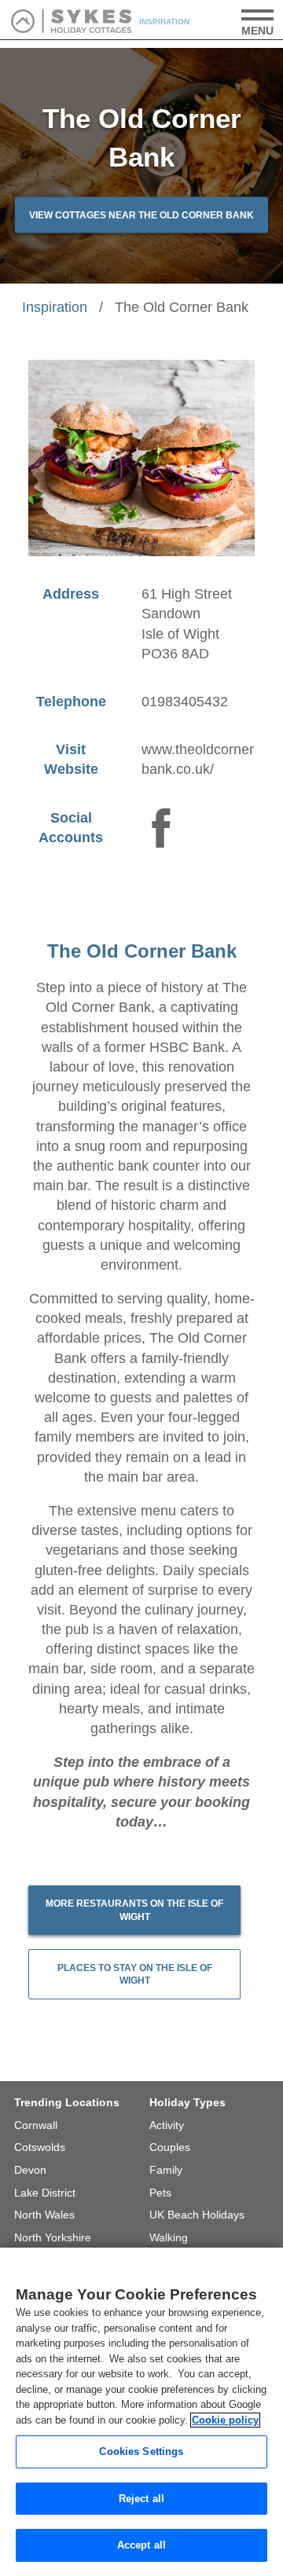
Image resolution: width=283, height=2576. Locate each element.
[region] (141, 2412)
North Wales (44, 2215)
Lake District (45, 2193)
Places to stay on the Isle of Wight (135, 1975)
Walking (169, 2237)
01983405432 (185, 702)
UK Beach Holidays (197, 2215)
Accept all (141, 2545)
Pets (160, 2193)
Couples (170, 2147)
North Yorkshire (53, 2237)
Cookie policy (225, 2420)
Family (166, 2170)
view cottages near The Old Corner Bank (141, 215)
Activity (167, 2125)
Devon (30, 2170)
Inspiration (55, 307)
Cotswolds (40, 2147)
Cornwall (36, 2125)
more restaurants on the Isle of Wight (134, 1910)
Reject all (141, 2499)
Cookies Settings (141, 2451)
